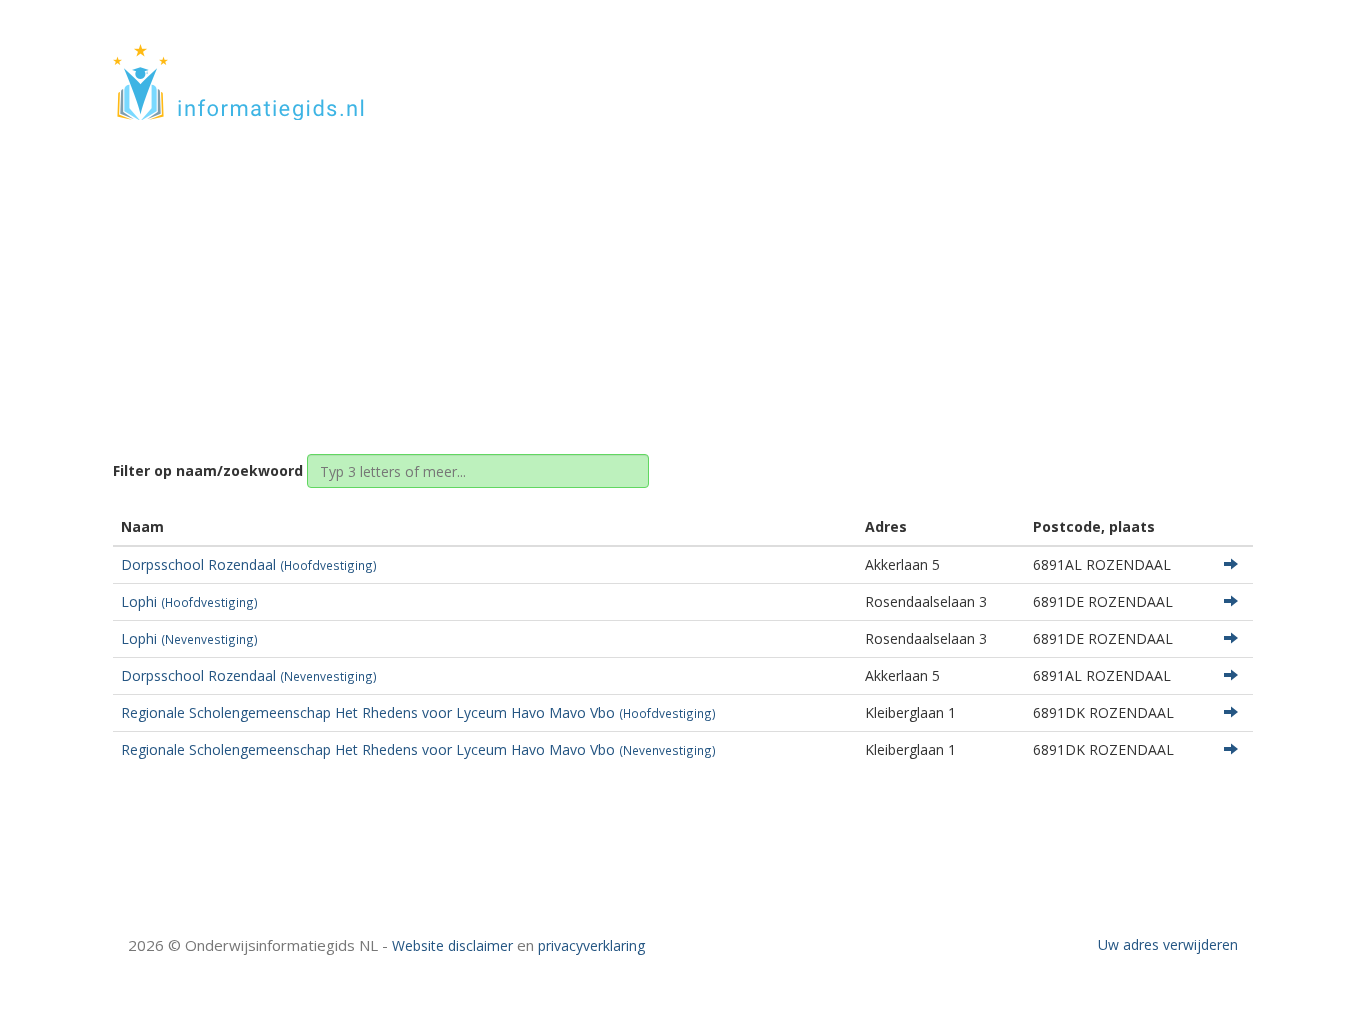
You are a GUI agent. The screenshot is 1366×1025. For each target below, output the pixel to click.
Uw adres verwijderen (1168, 944)
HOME (1121, 62)
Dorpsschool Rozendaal (249, 564)
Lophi (189, 601)
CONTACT (1199, 62)
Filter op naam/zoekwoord (208, 470)
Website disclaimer (452, 945)
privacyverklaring (591, 945)
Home (592, 272)
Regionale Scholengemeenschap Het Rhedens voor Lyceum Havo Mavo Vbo (418, 712)
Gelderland (669, 272)
